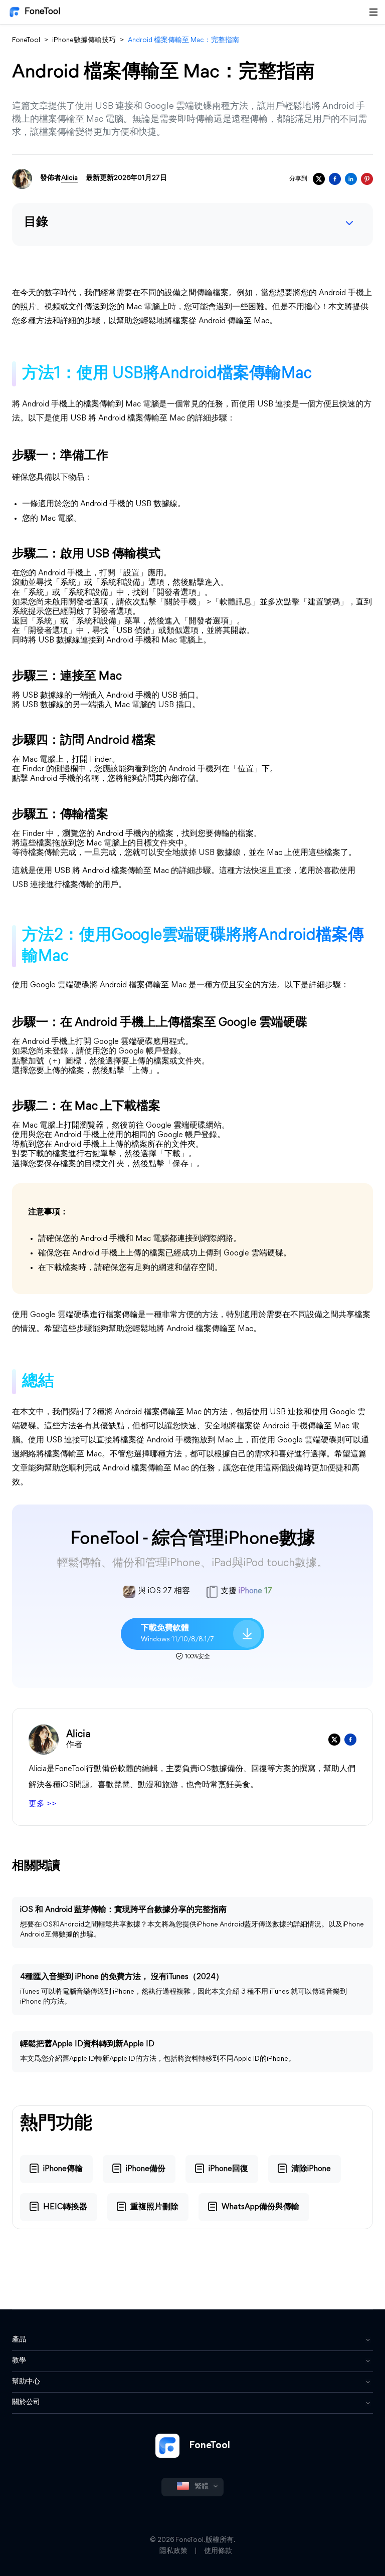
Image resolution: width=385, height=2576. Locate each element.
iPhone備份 (146, 2169)
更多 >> (43, 1804)
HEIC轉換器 (65, 2207)
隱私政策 (173, 2551)
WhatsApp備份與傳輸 (260, 2207)
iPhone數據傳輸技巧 (84, 40)
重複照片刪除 (154, 2207)
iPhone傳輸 (63, 2169)
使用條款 (218, 2551)
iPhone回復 (228, 2169)
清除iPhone (311, 2169)
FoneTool (43, 12)
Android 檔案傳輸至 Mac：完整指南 (183, 40)
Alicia (69, 178)
